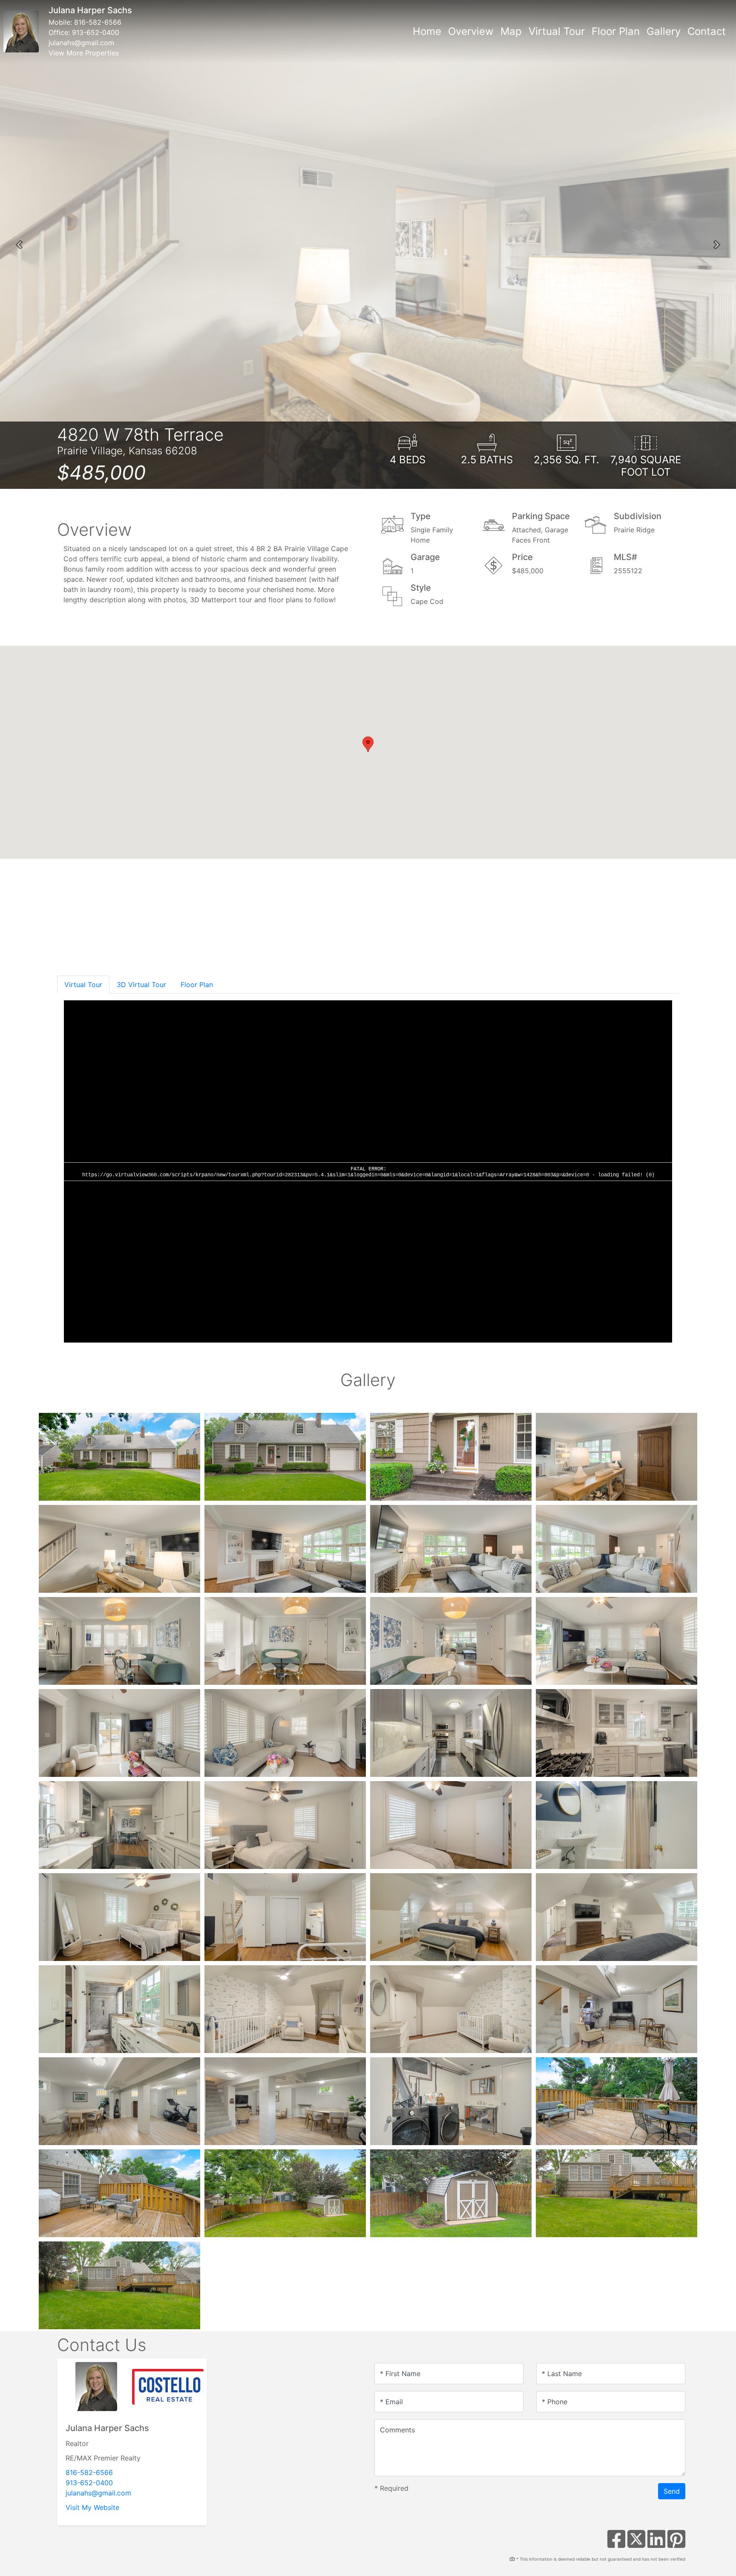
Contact (707, 31)
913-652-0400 (96, 32)
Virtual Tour (557, 31)
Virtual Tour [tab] (83, 985)
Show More (88, 954)
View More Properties (84, 53)
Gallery (664, 31)
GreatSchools (658, 949)
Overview (471, 31)
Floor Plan (616, 31)
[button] (19, 245)
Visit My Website (92, 2507)
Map (511, 31)
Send (672, 2491)
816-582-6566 (98, 22)
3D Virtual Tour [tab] (141, 985)
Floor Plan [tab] (197, 985)
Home (427, 31)
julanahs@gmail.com (81, 43)
